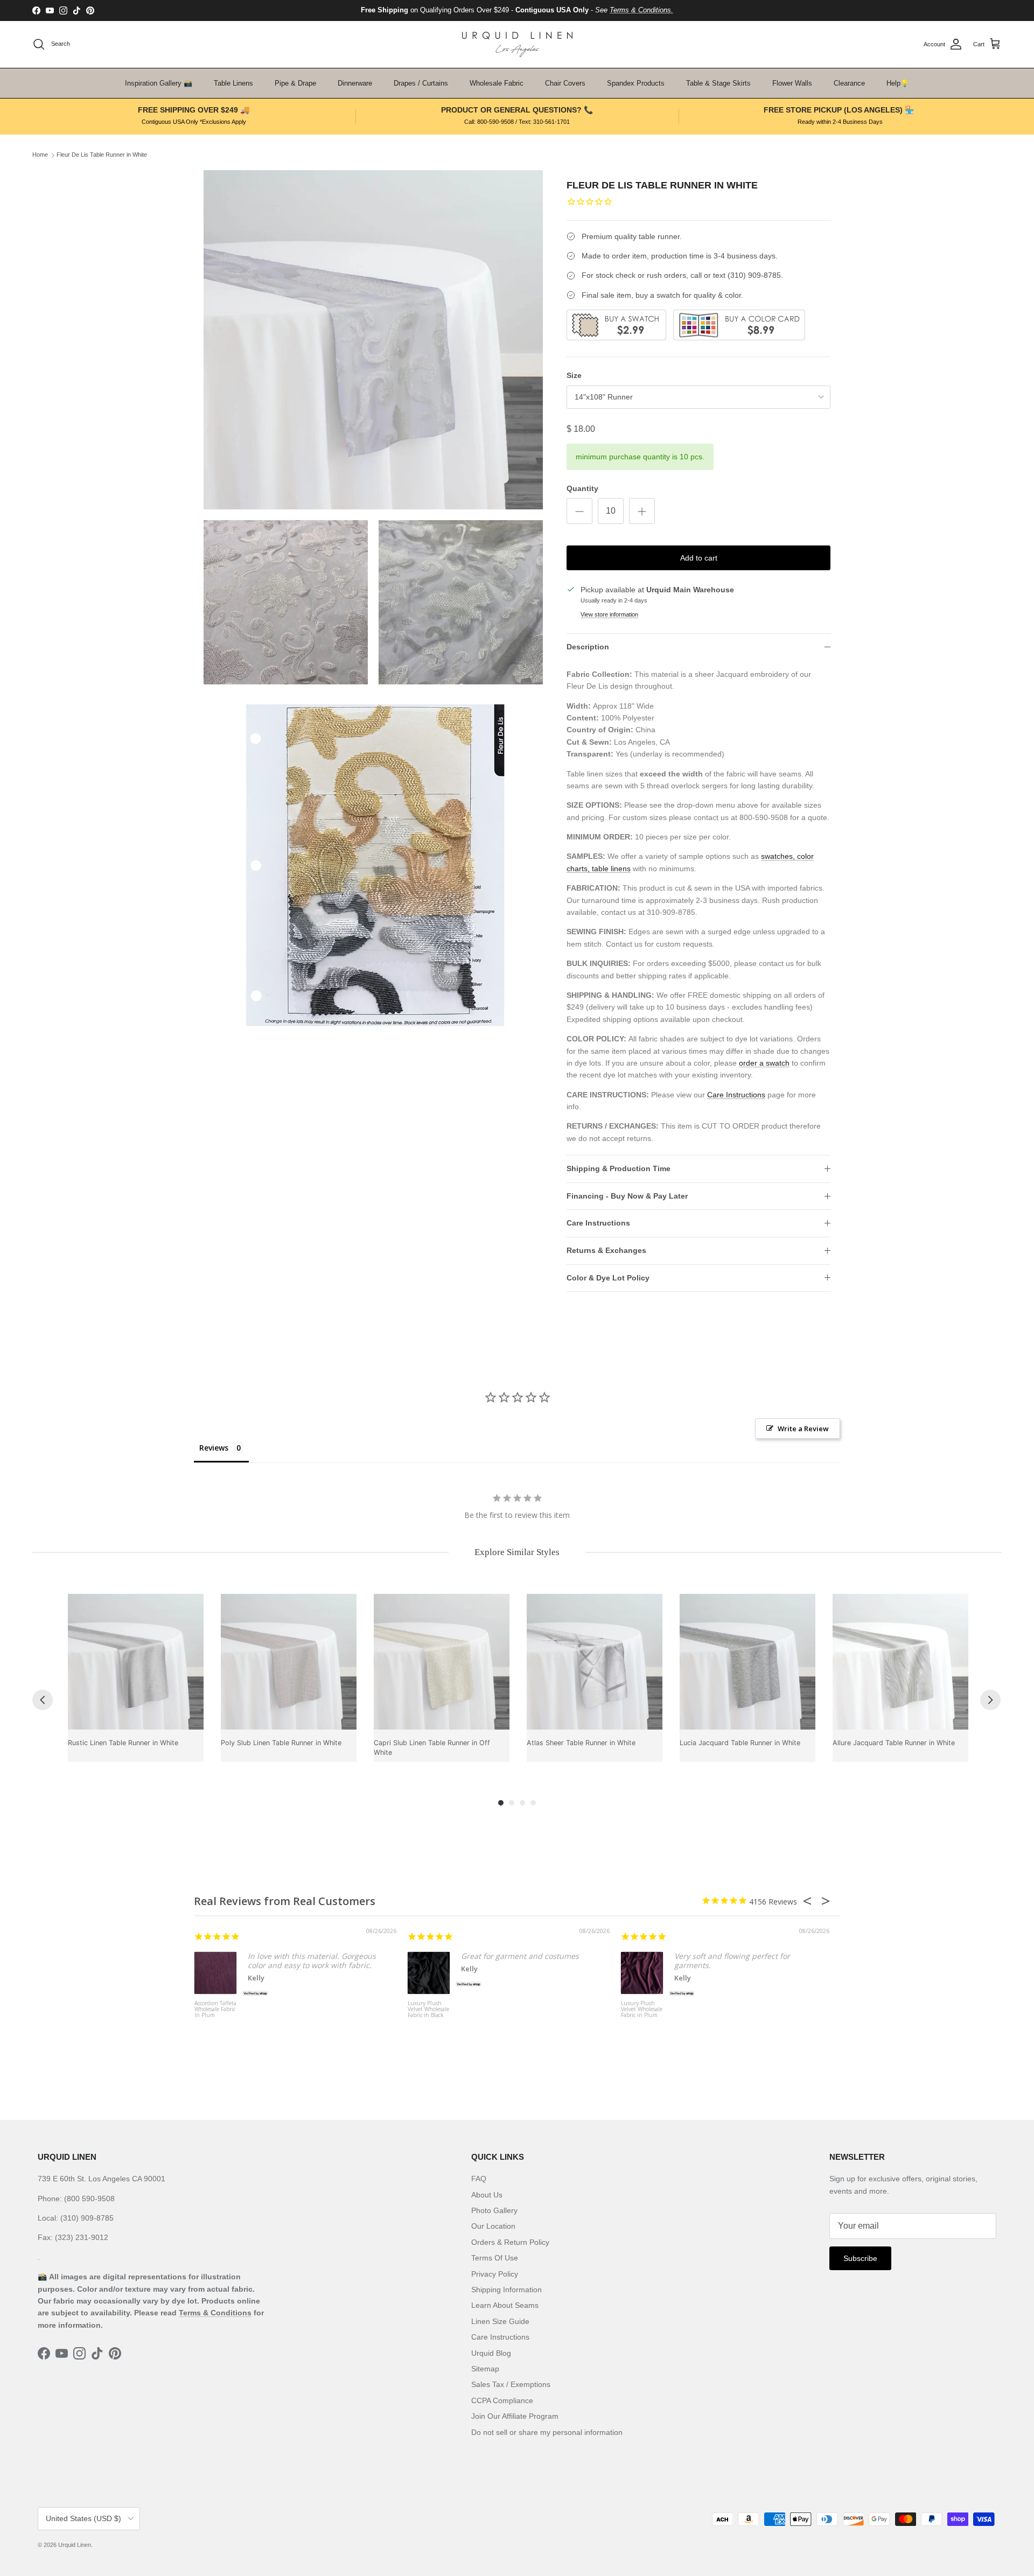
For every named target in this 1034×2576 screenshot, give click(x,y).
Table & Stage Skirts (718, 83)
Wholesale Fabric (497, 83)
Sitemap (485, 2369)
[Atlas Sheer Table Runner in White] (595, 1662)
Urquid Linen (75, 2545)
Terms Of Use (495, 2258)
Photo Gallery (494, 2210)
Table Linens (233, 83)
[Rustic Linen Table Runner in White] (136, 1662)
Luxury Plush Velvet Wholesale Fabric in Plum (642, 2010)
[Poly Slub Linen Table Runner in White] (289, 1662)
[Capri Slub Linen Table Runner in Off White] (442, 1662)
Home (40, 155)
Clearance (849, 83)
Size (574, 375)
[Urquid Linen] (517, 44)
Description (588, 647)
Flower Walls (792, 83)
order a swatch (764, 1063)
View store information (609, 614)
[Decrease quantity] (579, 511)
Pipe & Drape (295, 83)
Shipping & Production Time (619, 1168)
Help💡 (898, 83)
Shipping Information (506, 2290)
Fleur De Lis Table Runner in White (102, 155)
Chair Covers (565, 83)
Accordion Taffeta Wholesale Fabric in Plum (215, 2010)
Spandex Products (636, 83)
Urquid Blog (491, 2353)
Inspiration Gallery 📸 (159, 83)
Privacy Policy (495, 2274)
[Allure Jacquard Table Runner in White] (900, 1662)
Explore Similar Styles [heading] (517, 1552)
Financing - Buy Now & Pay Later (627, 1196)
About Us (487, 2195)
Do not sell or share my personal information (547, 2432)
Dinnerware (355, 83)
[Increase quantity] (642, 511)
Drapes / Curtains (421, 83)
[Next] (990, 1700)
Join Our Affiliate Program (515, 2416)
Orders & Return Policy (510, 2242)
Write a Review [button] (803, 1429)
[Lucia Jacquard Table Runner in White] (747, 1662)
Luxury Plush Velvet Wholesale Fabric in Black (428, 2010)
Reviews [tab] (214, 1448)
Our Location (493, 2226)
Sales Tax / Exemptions (511, 2384)
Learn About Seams (505, 2305)
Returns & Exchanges (606, 1250)
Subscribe (860, 2258)
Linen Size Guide (500, 2321)
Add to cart (699, 558)
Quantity (582, 488)
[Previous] (43, 1700)
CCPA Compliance (502, 2400)
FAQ (479, 2179)
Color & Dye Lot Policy (608, 1278)
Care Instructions (736, 1095)
